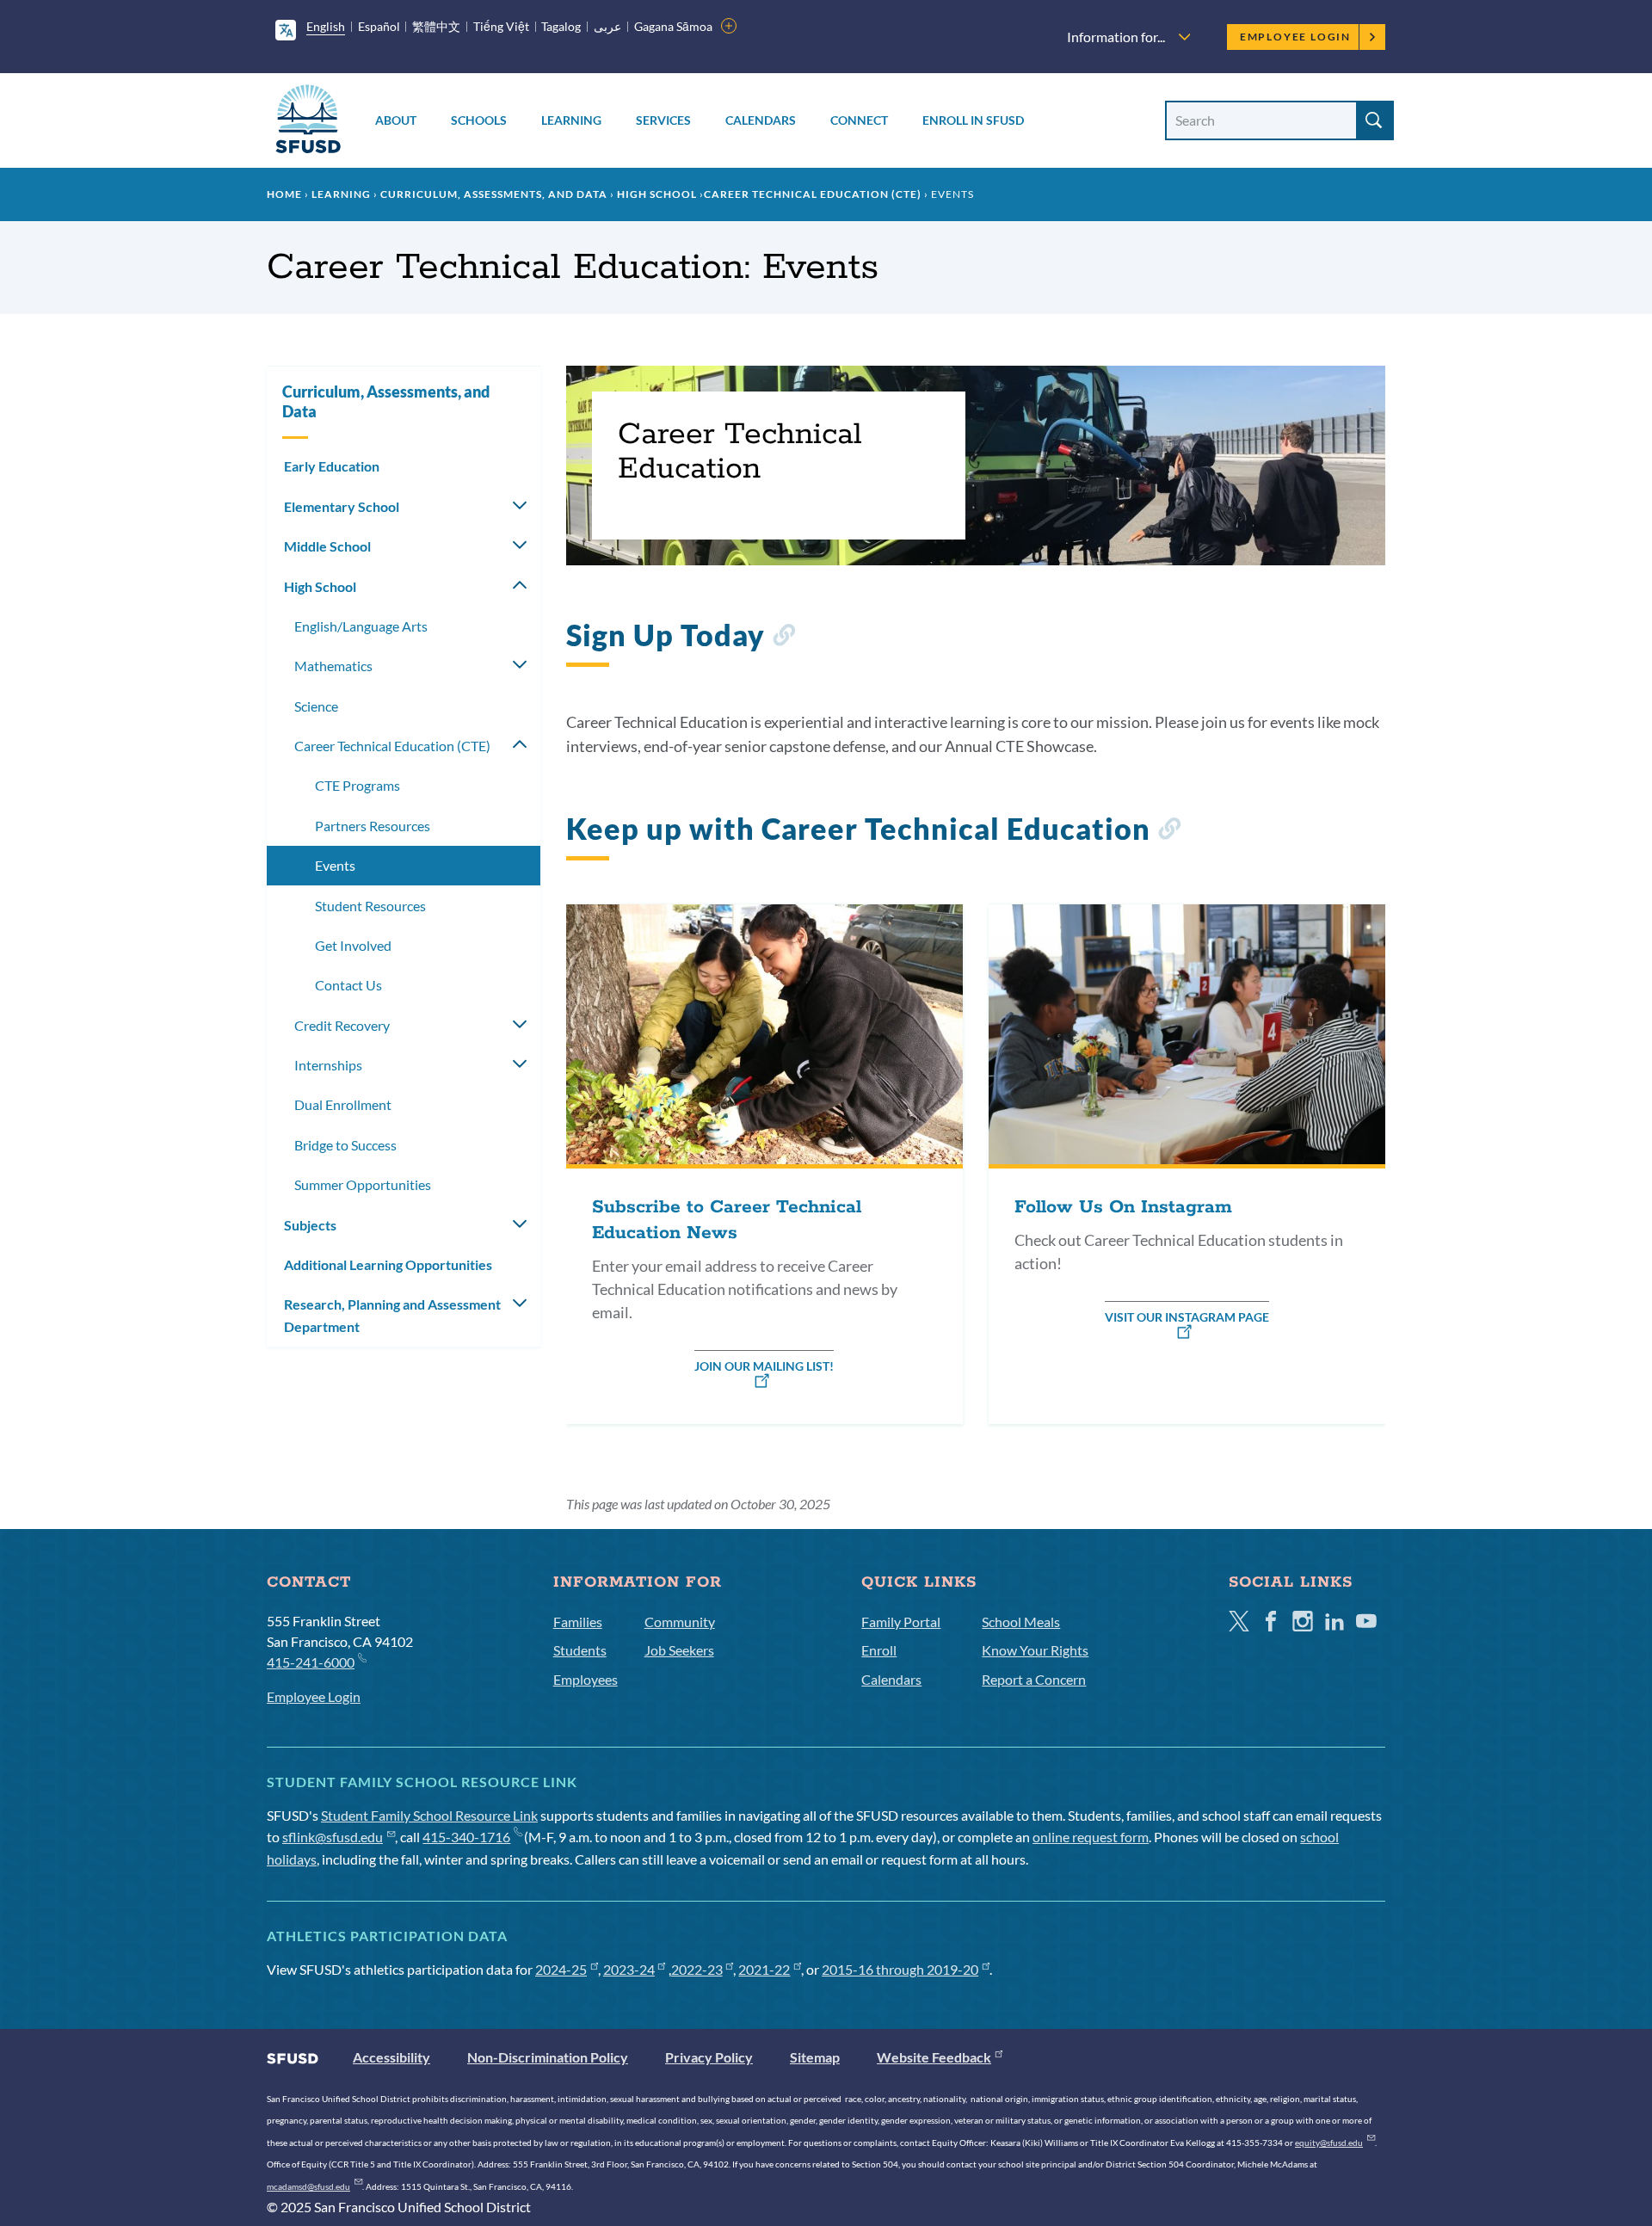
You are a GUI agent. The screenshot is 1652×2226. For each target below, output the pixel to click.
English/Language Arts (361, 626)
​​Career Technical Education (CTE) (813, 194)
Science (316, 706)
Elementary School (342, 506)
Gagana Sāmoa (673, 26)
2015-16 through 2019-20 (900, 1969)
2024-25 (561, 1969)
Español (379, 26)
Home (284, 194)
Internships (328, 1065)
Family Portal (901, 1622)
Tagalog (561, 26)
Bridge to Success (345, 1145)
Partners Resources (373, 826)
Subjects (310, 1225)
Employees (586, 1679)
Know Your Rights (1035, 1650)
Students (580, 1650)
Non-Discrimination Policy (548, 2057)
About (396, 120)
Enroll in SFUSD (973, 120)
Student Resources (370, 906)
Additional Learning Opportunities (388, 1264)
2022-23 (697, 1969)
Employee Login (1295, 37)
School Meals (1021, 1622)
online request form (1091, 1837)
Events (335, 865)
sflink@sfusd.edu (333, 1837)
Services (663, 120)
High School (657, 194)
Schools (479, 120)
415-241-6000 (311, 1662)
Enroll (879, 1650)
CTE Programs (358, 785)
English (326, 26)
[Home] (308, 122)
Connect (859, 120)
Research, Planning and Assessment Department (392, 1315)
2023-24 (629, 1969)
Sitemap (815, 2057)
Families (578, 1622)
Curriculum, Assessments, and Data (494, 194)
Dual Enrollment (343, 1104)
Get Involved (353, 945)
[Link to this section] (783, 638)
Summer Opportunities (363, 1184)
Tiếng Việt (501, 26)
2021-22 (764, 1969)
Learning (571, 120)
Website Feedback (934, 2057)
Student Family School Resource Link (429, 1815)
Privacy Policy (709, 2057)
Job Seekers (679, 1650)
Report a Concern (1034, 1679)
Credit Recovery (342, 1025)
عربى (607, 26)
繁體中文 (436, 26)
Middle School (327, 546)
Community (680, 1622)
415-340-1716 (466, 1837)
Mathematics (333, 666)
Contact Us (348, 985)
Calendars (761, 120)
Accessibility (391, 2057)
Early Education (332, 466)
